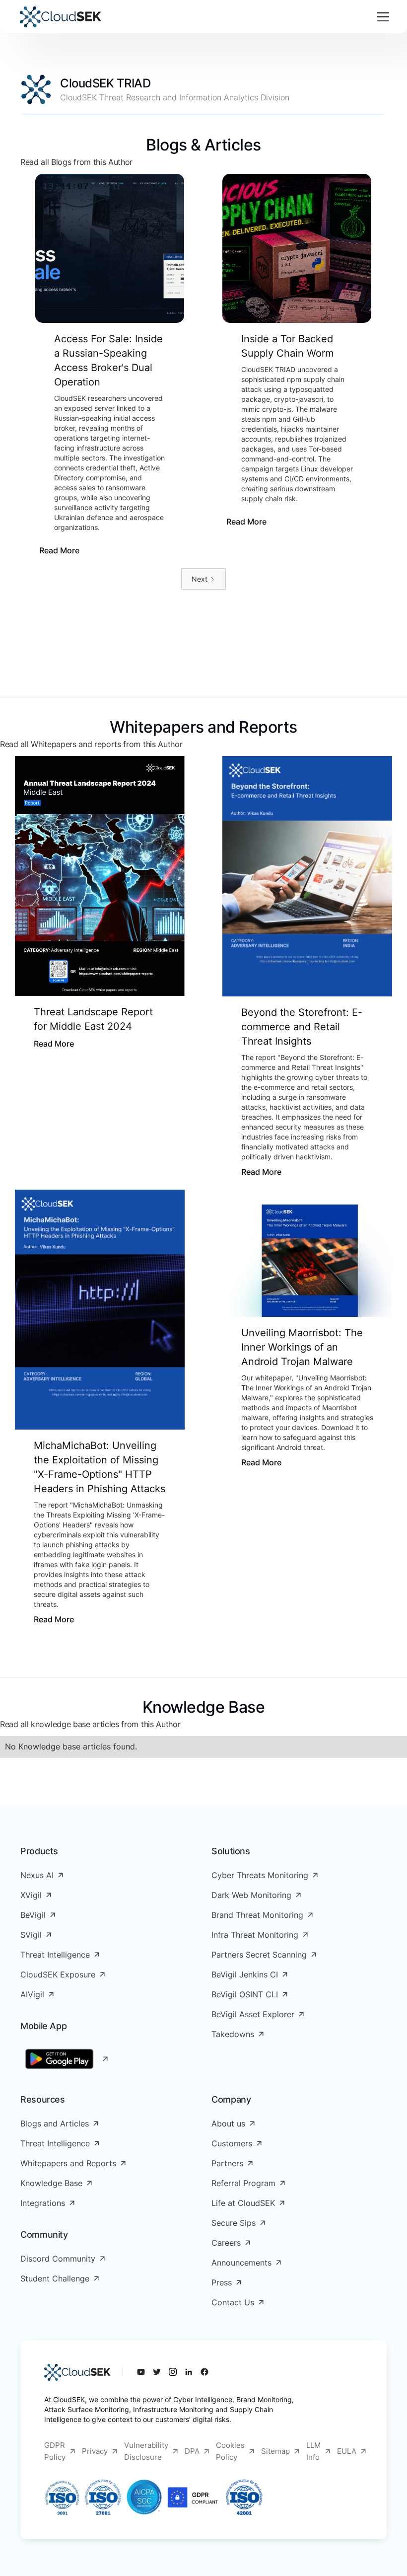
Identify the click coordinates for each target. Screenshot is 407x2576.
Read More (59, 550)
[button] (381, 17)
